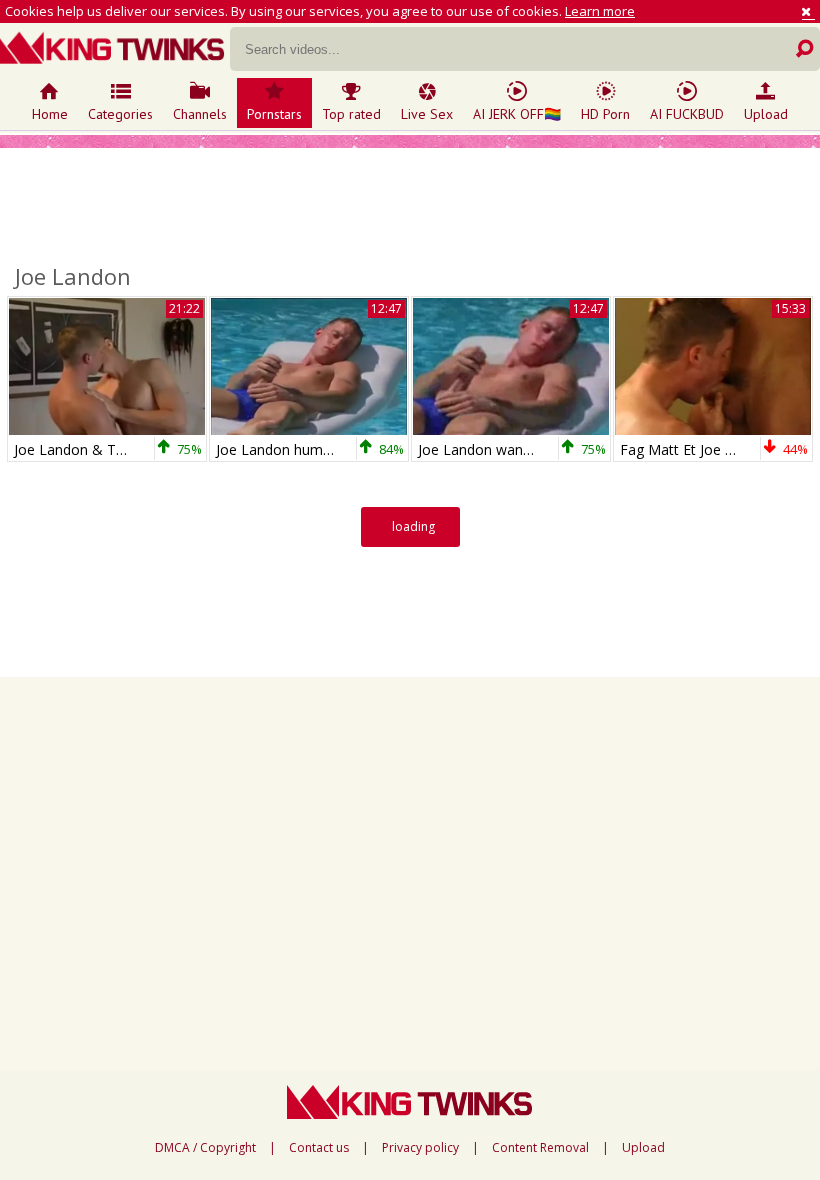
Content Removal (540, 1148)
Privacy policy (420, 1148)
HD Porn (605, 114)
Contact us (319, 1148)
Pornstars (274, 114)
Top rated (351, 114)
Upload (766, 114)
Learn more (600, 11)
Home (50, 114)
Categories (120, 114)
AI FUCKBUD (687, 114)
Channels (200, 114)
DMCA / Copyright (205, 1148)
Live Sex (427, 114)
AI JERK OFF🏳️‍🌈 (517, 114)
